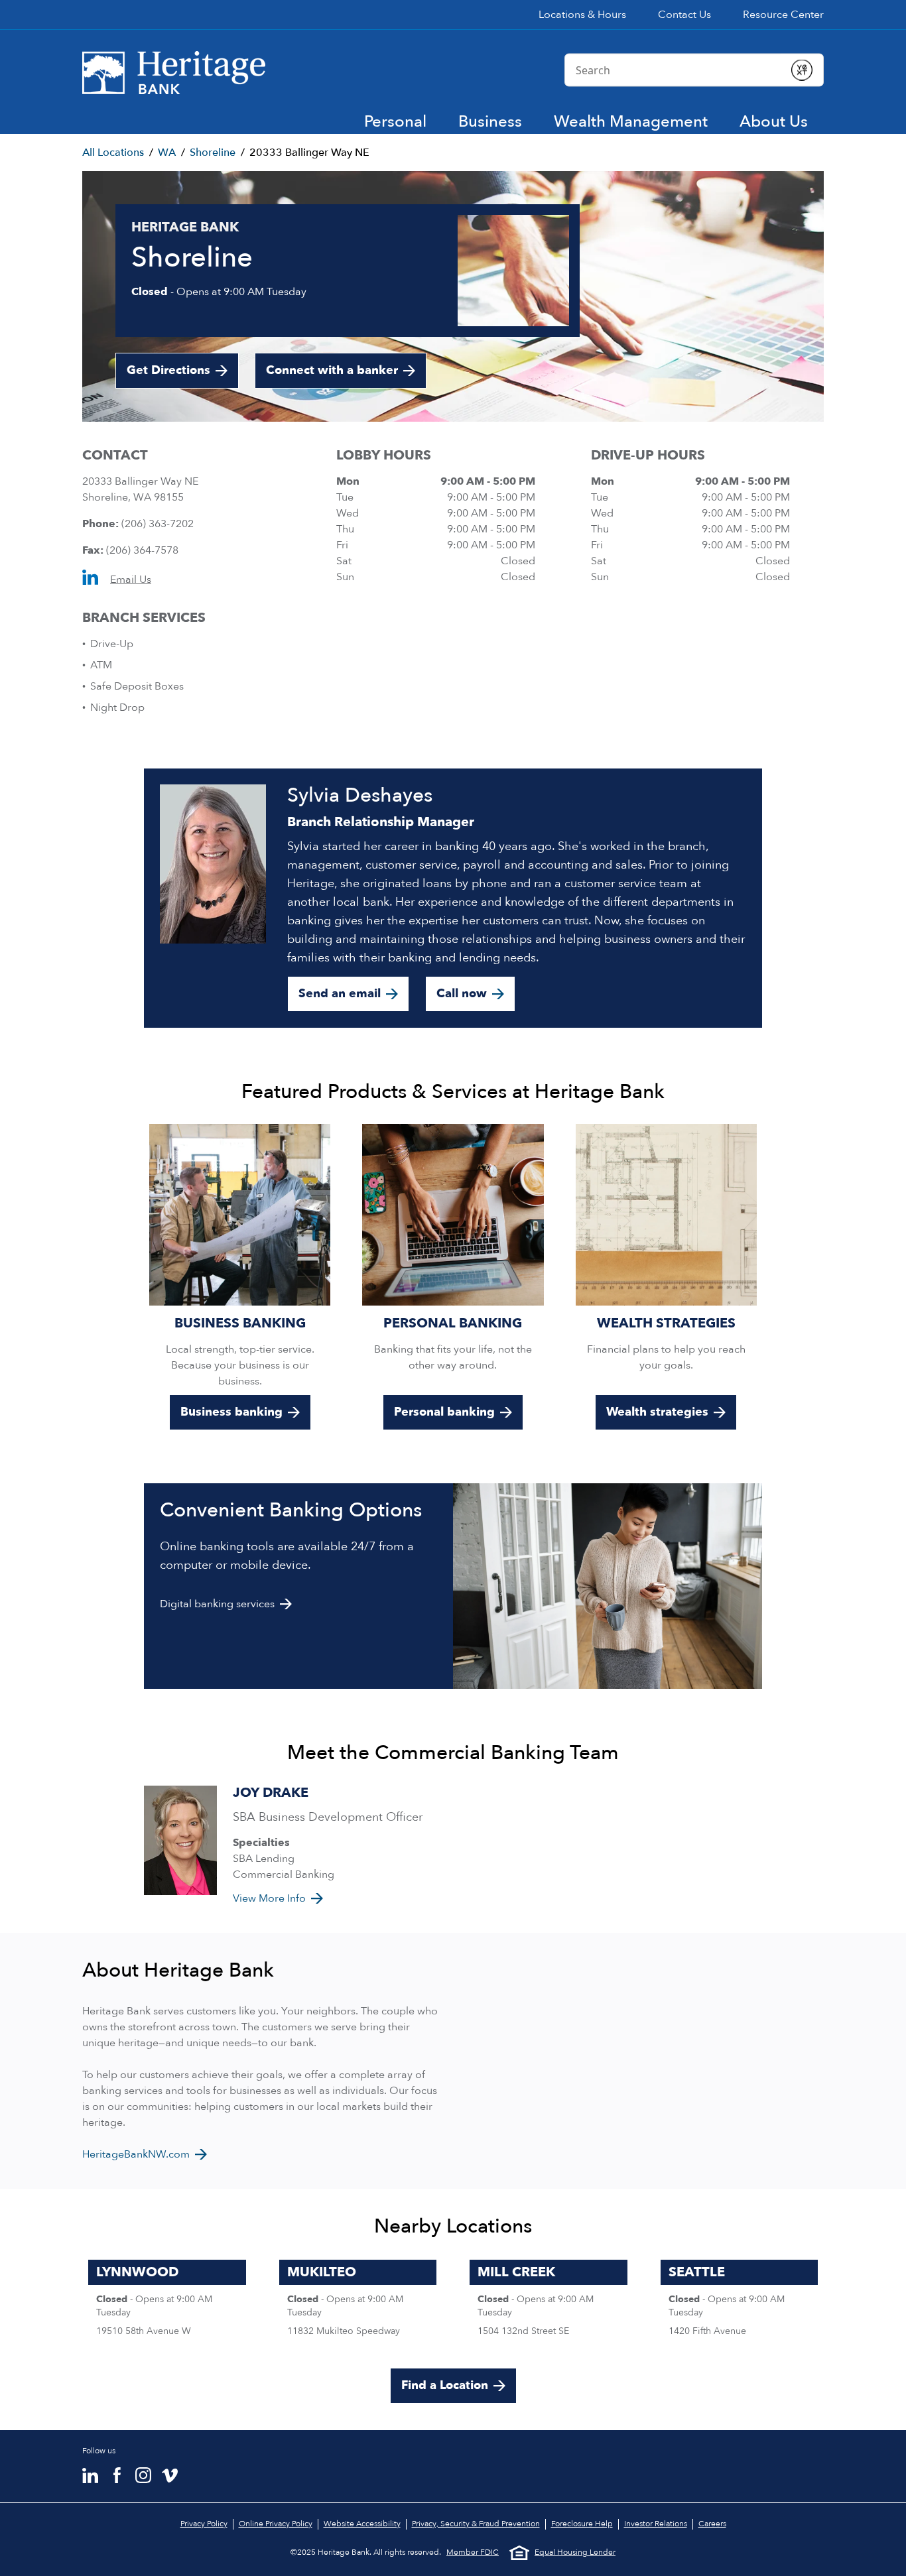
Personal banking (444, 1412)
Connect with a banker (332, 370)
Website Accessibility (362, 2524)
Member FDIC (473, 2552)
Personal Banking (453, 1323)
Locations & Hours (582, 15)
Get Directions (182, 375)
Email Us (131, 580)
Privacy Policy (204, 2524)
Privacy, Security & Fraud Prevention (476, 2524)
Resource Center (783, 15)
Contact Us (684, 15)
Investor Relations (656, 2524)
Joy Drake (271, 1793)
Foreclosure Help (582, 2524)
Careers (712, 2524)
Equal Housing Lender (575, 2552)
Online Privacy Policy (276, 2524)
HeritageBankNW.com (136, 2154)
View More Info (269, 1898)
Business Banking (240, 1323)
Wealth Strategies (666, 1323)
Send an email (340, 994)
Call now (462, 994)
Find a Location (445, 2385)
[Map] (644, 2061)
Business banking (231, 1412)
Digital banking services (217, 1604)
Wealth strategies (657, 1412)
